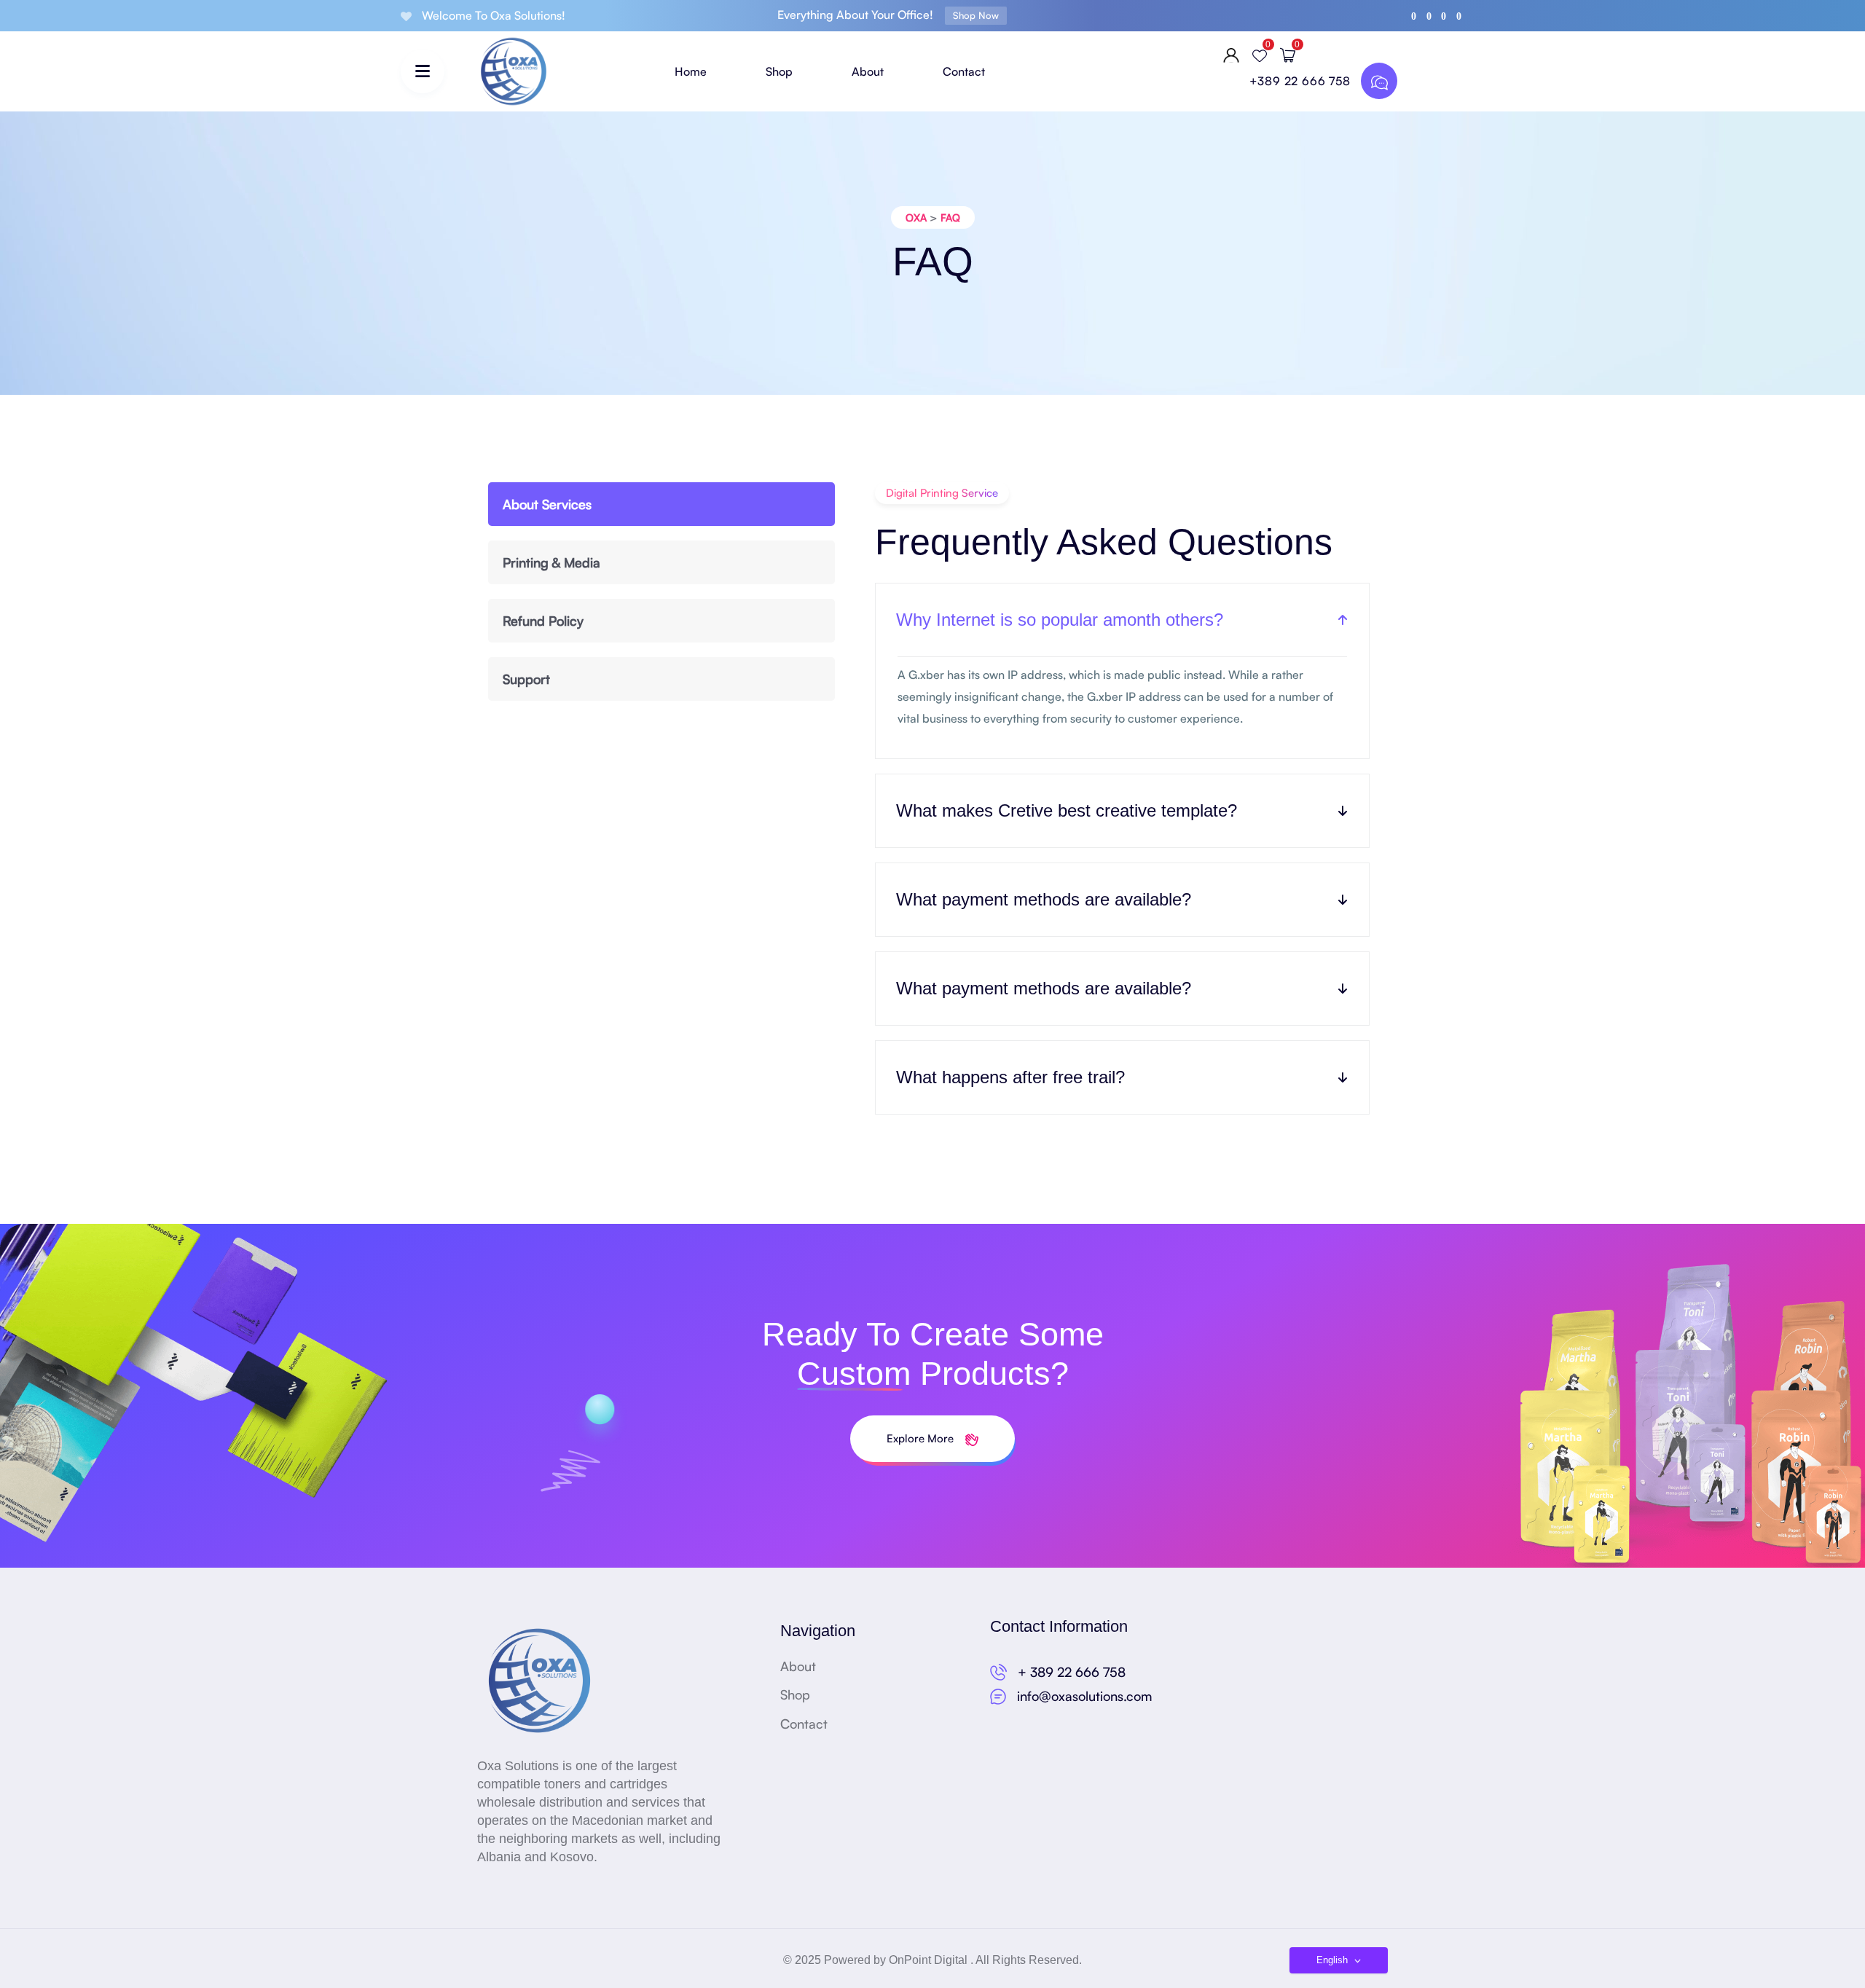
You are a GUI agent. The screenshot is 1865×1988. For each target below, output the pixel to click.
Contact (964, 71)
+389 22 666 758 (1302, 81)
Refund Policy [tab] (543, 621)
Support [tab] (526, 679)
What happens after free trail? (1010, 1077)
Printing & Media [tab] (551, 562)
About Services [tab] (547, 504)
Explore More (922, 1438)
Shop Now (976, 15)
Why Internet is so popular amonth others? (1060, 620)
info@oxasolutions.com (1085, 1696)
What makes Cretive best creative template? (1067, 810)
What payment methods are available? (1044, 899)
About (868, 71)
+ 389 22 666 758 (1072, 1672)
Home (691, 71)
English (1334, 1960)
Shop (779, 71)
